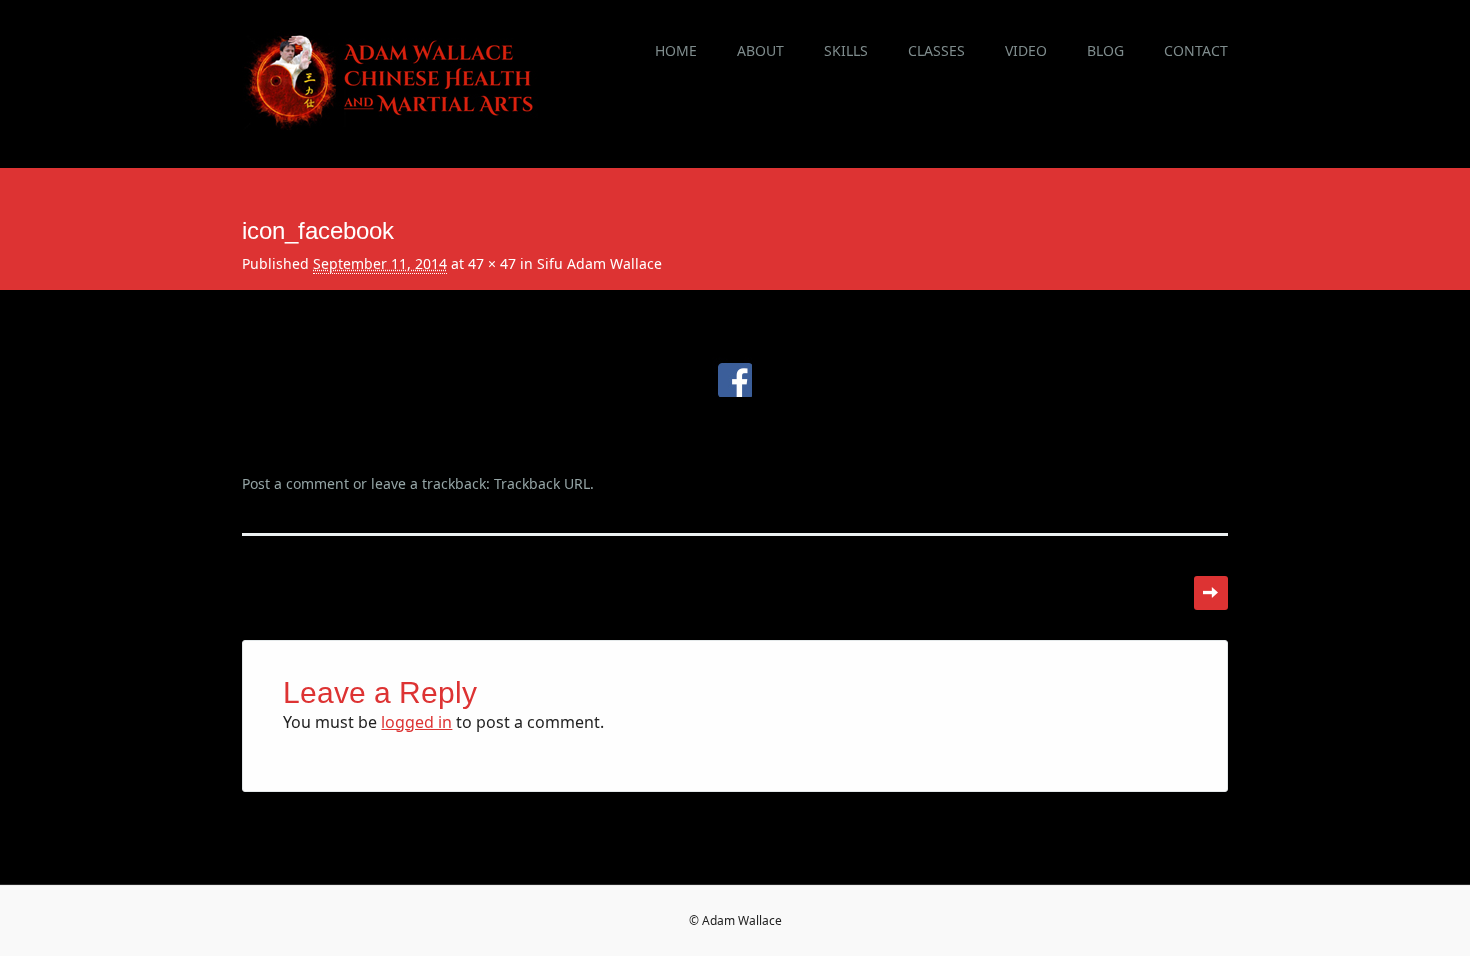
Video (1026, 50)
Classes (936, 50)
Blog (1105, 50)
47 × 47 (492, 263)
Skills (846, 50)
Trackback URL (542, 483)
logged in (416, 722)
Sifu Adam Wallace (599, 263)
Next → (1211, 593)
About (760, 50)
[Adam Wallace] (392, 124)
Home (676, 50)
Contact (1196, 50)
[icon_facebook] (735, 422)
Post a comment (295, 483)
